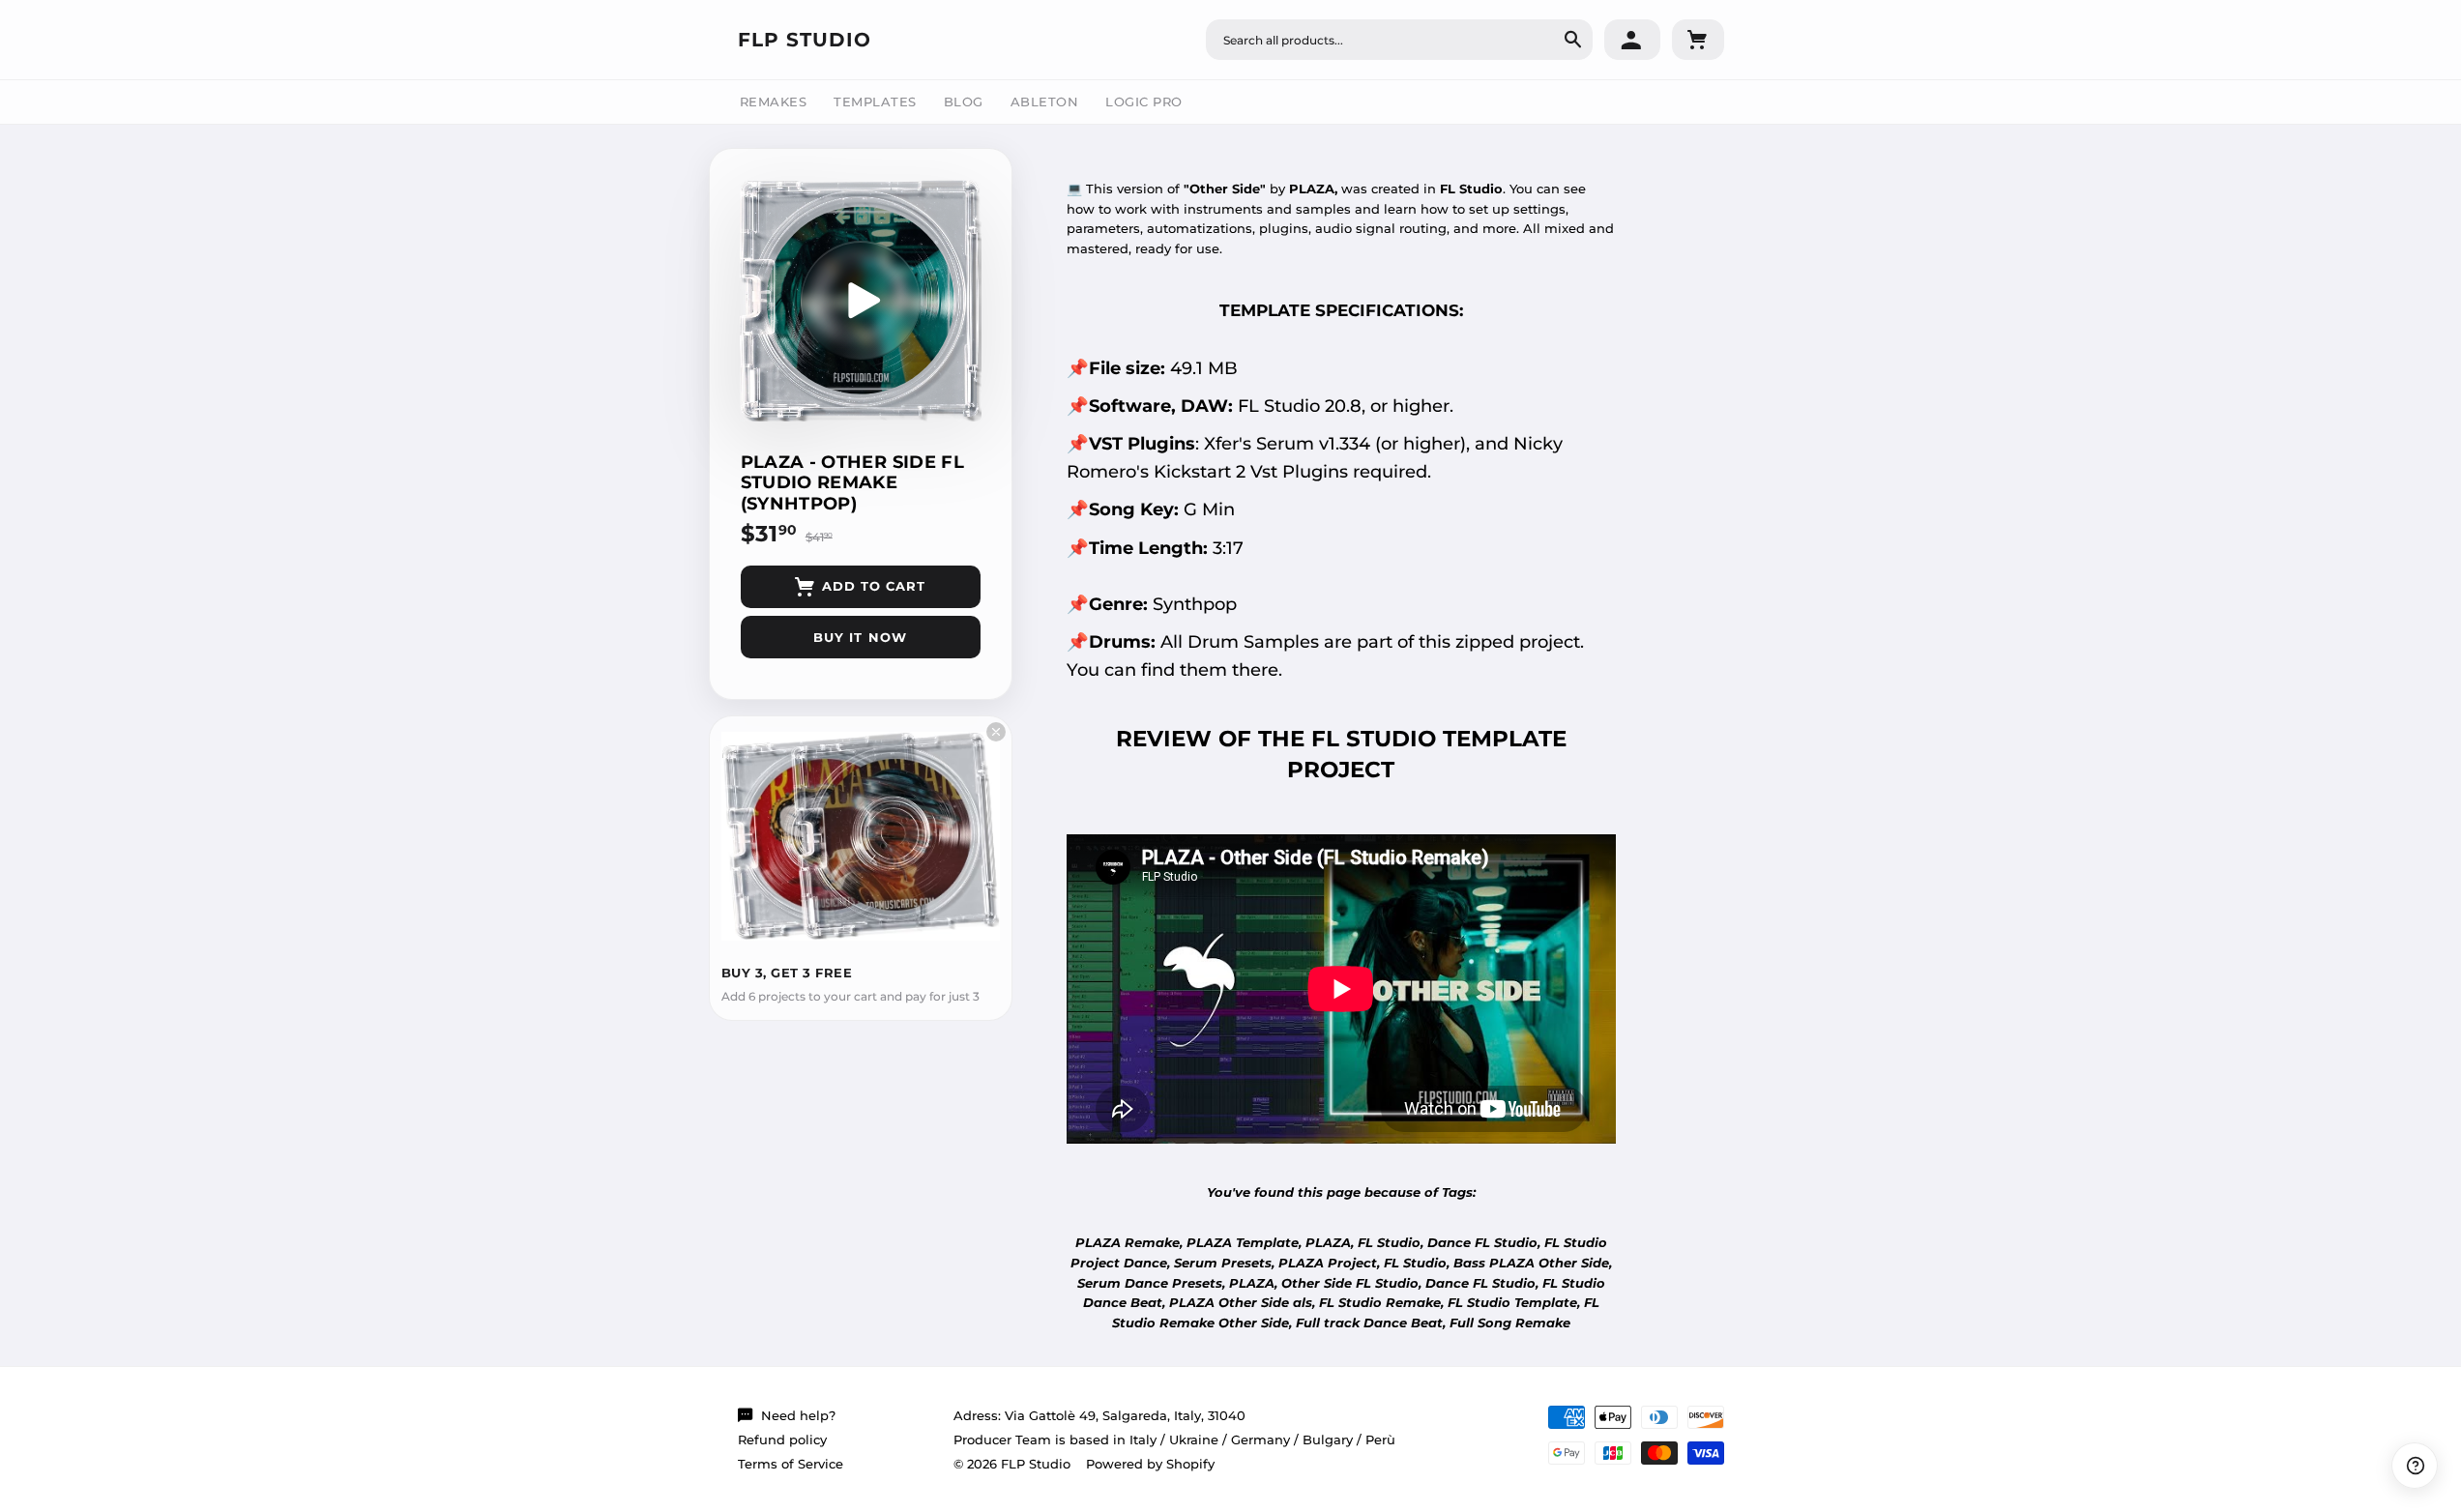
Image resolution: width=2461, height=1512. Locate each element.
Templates (875, 102)
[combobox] (1399, 40)
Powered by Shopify (1150, 1464)
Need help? (798, 1415)
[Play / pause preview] (861, 301)
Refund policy (782, 1439)
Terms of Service (791, 1464)
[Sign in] (1632, 40)
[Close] (996, 732)
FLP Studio (805, 40)
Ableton (1045, 102)
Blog (964, 102)
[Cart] (1698, 40)
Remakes (774, 102)
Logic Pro (1144, 102)
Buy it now (860, 637)
